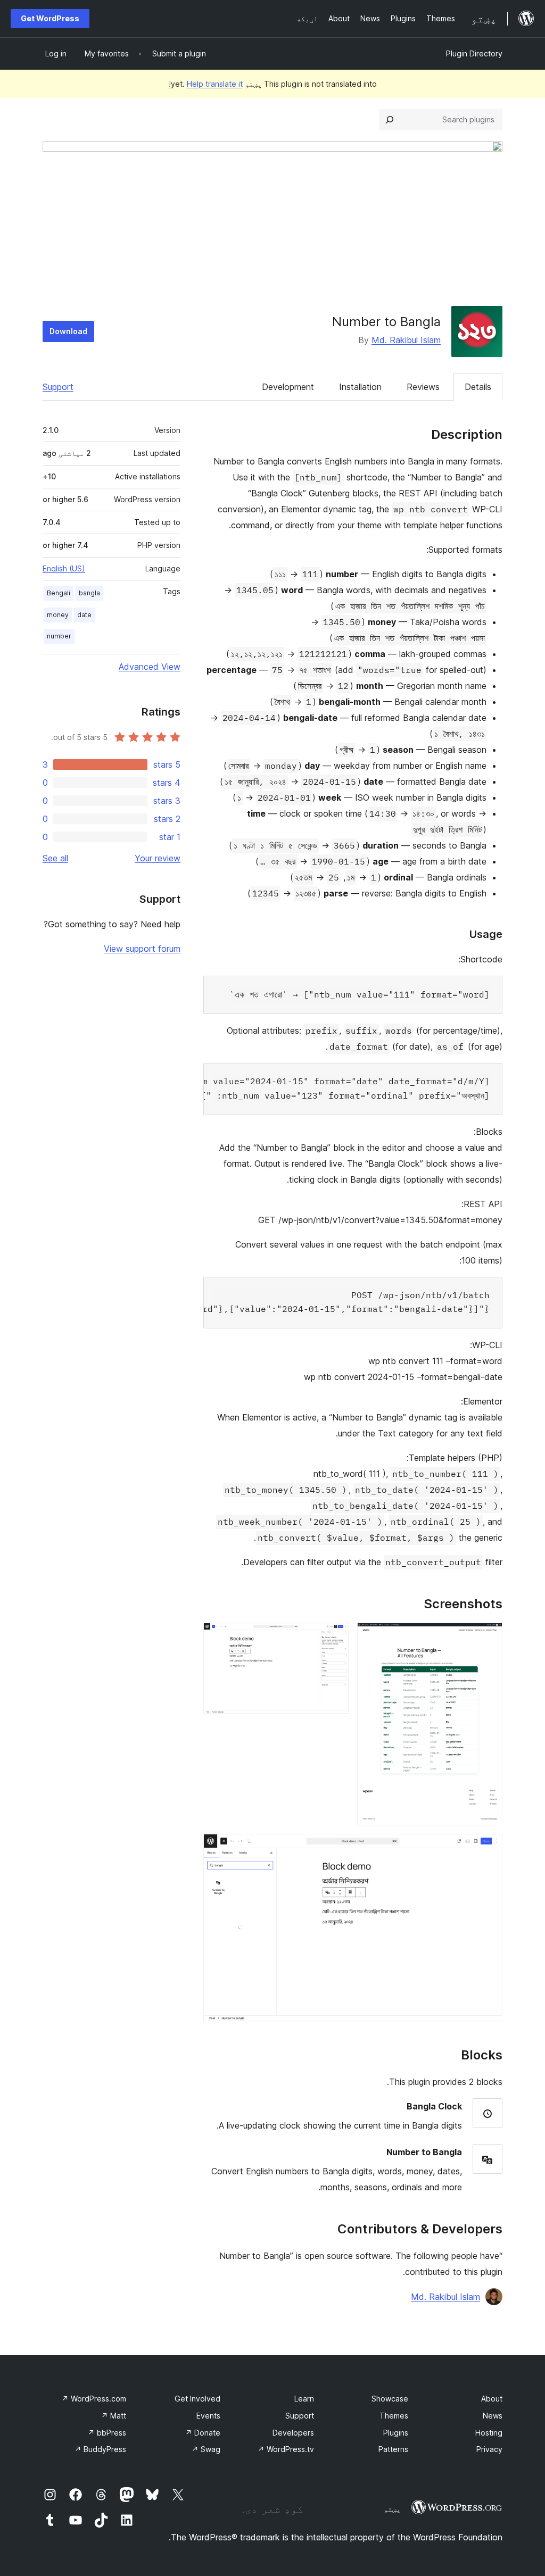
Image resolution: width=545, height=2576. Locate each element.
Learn (304, 2399)
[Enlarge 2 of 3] (334, 1637)
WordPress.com (94, 2399)
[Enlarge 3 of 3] (488, 1848)
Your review (158, 858)
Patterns (393, 2449)
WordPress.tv (286, 2449)
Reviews (423, 387)
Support (58, 387)
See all (55, 858)
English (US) (64, 568)
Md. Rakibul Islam (406, 340)
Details (478, 387)
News (493, 2416)
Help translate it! (206, 84)
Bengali (59, 593)
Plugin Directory (474, 53)
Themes (394, 2416)
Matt (114, 2416)
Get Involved (197, 2399)
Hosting (489, 2433)
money (58, 615)
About (492, 2399)
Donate (203, 2433)
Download (68, 331)
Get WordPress (50, 18)
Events (208, 2416)
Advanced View (150, 667)
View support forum (142, 949)
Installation (360, 387)
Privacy (489, 2449)
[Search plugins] (390, 120)
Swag (206, 2449)
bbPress (107, 2433)
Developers (293, 2433)
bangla (89, 593)
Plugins (396, 2433)
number (59, 636)
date (84, 615)
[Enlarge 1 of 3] (488, 1637)
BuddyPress (100, 2449)
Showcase (390, 2399)
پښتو (392, 2509)
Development (288, 387)
